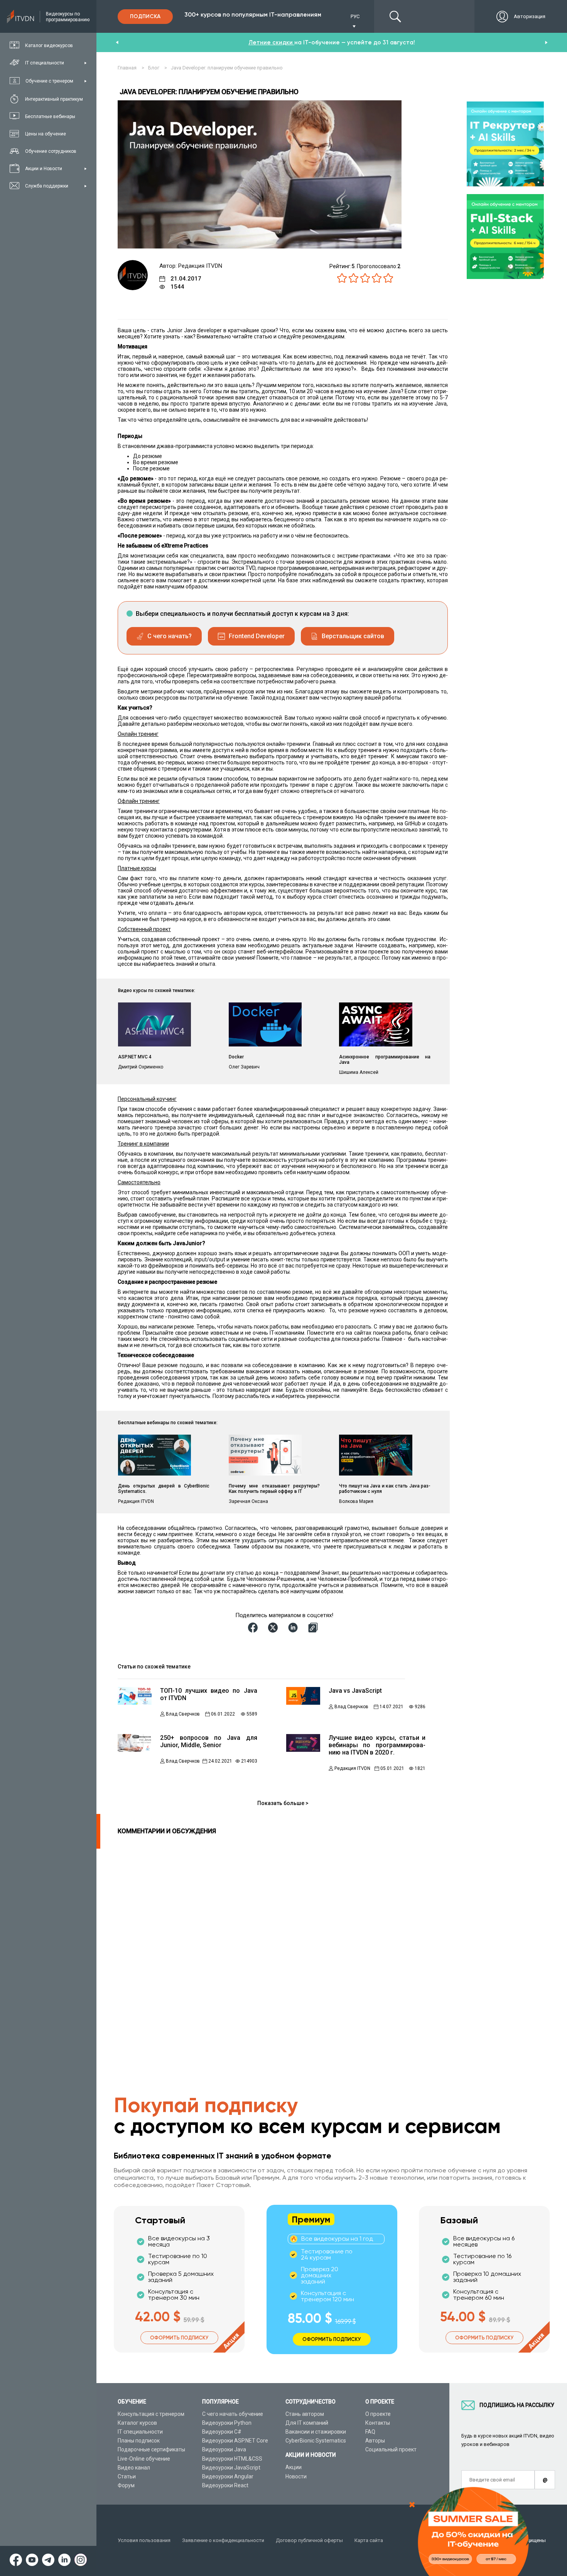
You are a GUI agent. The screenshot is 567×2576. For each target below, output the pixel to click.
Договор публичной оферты (309, 2540)
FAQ (370, 2432)
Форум (126, 2485)
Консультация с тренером (151, 2414)
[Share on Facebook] (254, 1628)
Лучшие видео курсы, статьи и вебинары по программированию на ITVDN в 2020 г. (377, 1745)
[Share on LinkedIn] (294, 1628)
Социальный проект (391, 2449)
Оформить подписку (179, 2338)
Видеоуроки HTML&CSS (232, 2459)
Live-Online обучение (144, 2459)
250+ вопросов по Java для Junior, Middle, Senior (209, 1741)
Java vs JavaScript (355, 1691)
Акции (294, 2467)
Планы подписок (139, 2441)
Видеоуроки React (225, 2485)
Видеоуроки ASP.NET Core (235, 2441)
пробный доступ (272, 42)
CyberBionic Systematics (316, 2441)
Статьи (127, 2476)
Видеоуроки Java (224, 2449)
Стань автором (305, 2414)
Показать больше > (283, 1803)
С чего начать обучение (233, 2414)
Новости (296, 2476)
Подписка (145, 16)
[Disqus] (262, 1945)
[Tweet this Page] (274, 1628)
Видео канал (134, 2468)
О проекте (378, 2414)
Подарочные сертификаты (151, 2449)
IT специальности (140, 2432)
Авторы (375, 2441)
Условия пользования (144, 2540)
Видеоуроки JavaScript (231, 2468)
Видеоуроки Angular (228, 2476)
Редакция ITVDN (352, 1768)
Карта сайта (369, 2540)
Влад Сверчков (183, 1714)
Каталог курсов (137, 2423)
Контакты (378, 2423)
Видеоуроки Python (227, 2423)
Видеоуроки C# (222, 2432)
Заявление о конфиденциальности (223, 2540)
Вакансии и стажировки (316, 2432)
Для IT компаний (307, 2423)
